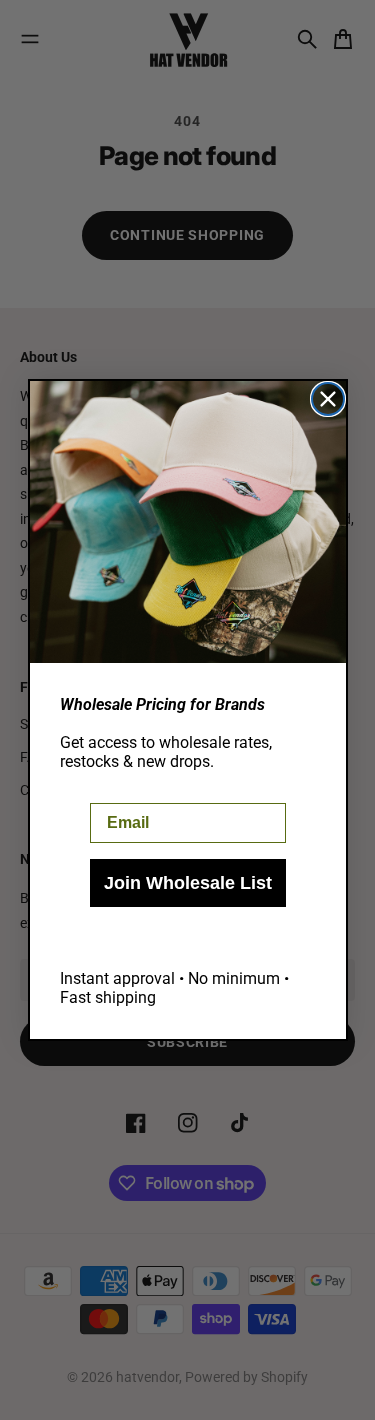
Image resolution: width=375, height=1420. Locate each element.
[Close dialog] (328, 399)
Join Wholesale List (188, 883)
